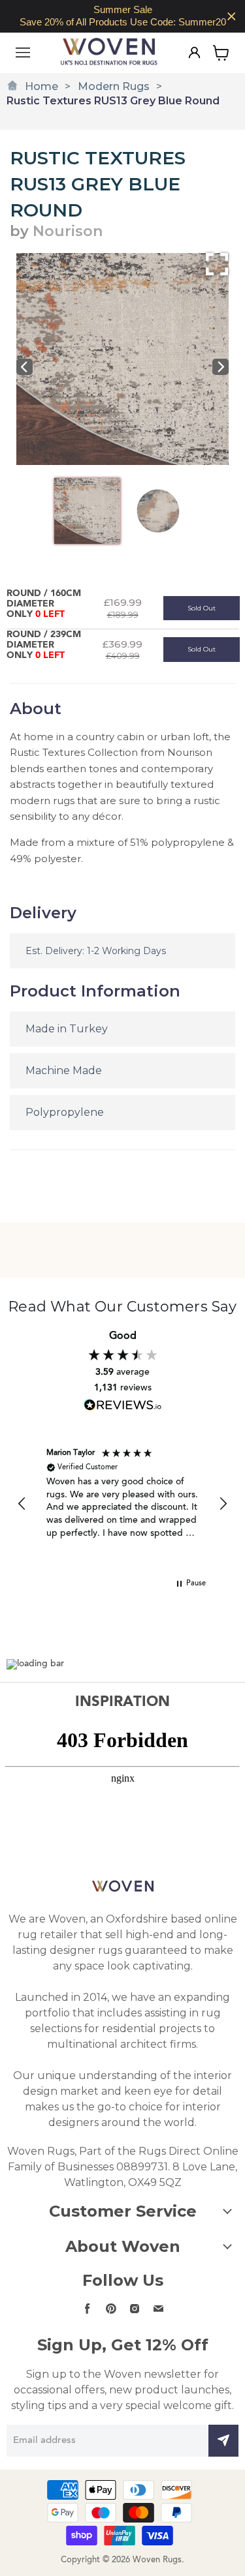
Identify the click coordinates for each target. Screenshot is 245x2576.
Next (220, 367)
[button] (22, 1504)
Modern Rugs (114, 86)
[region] (122, 16)
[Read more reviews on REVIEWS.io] (123, 1405)
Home (41, 86)
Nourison (68, 231)
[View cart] (221, 53)
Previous (24, 367)
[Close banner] (232, 17)
